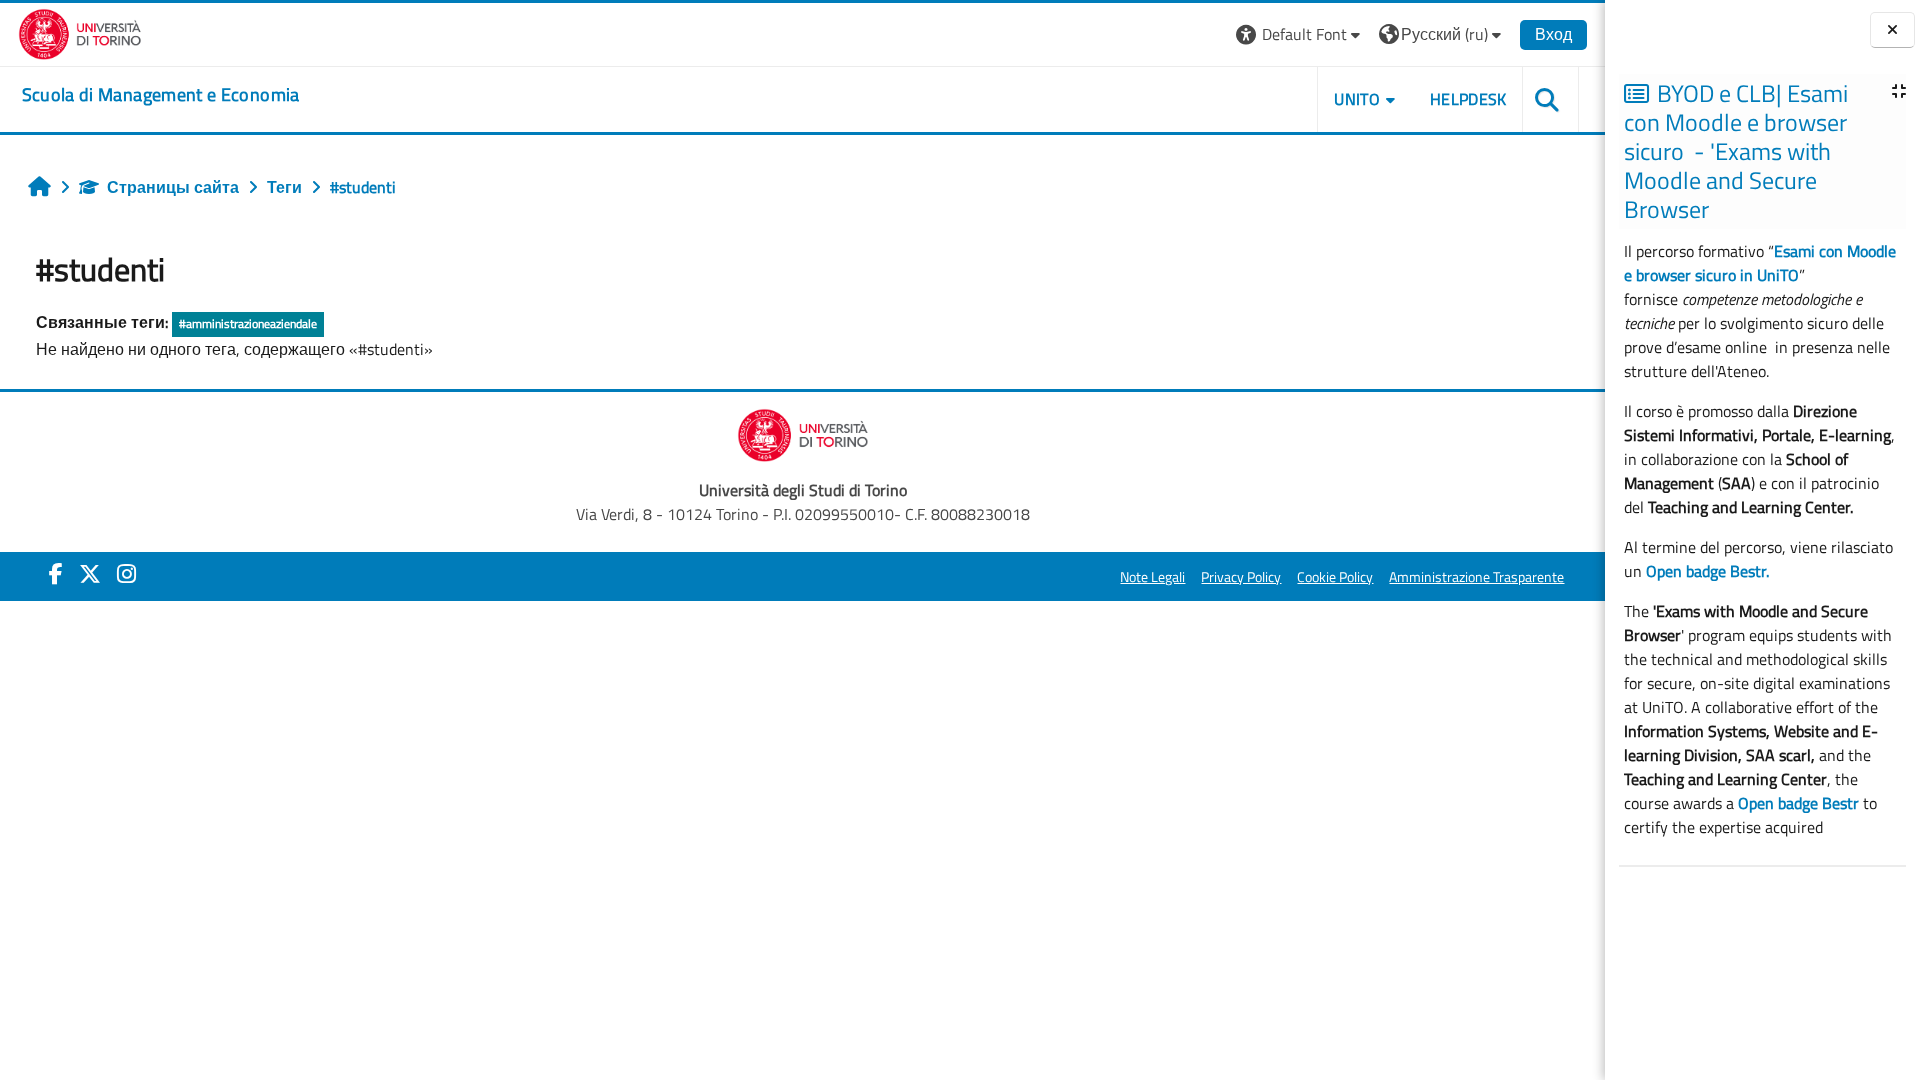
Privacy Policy (1241, 577)
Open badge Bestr (1798, 803)
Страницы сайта (173, 187)
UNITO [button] (1357, 99)
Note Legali (1152, 577)
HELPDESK (1468, 99)
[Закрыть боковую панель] (1892, 30)
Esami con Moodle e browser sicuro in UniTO (1760, 263)
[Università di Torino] (80, 32)
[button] (1300, 34)
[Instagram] (126, 574)
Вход (1553, 34)
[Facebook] (56, 574)
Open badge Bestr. (1707, 571)
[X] (90, 574)
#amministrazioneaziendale (248, 323)
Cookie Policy (1335, 577)
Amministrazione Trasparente (1476, 577)
